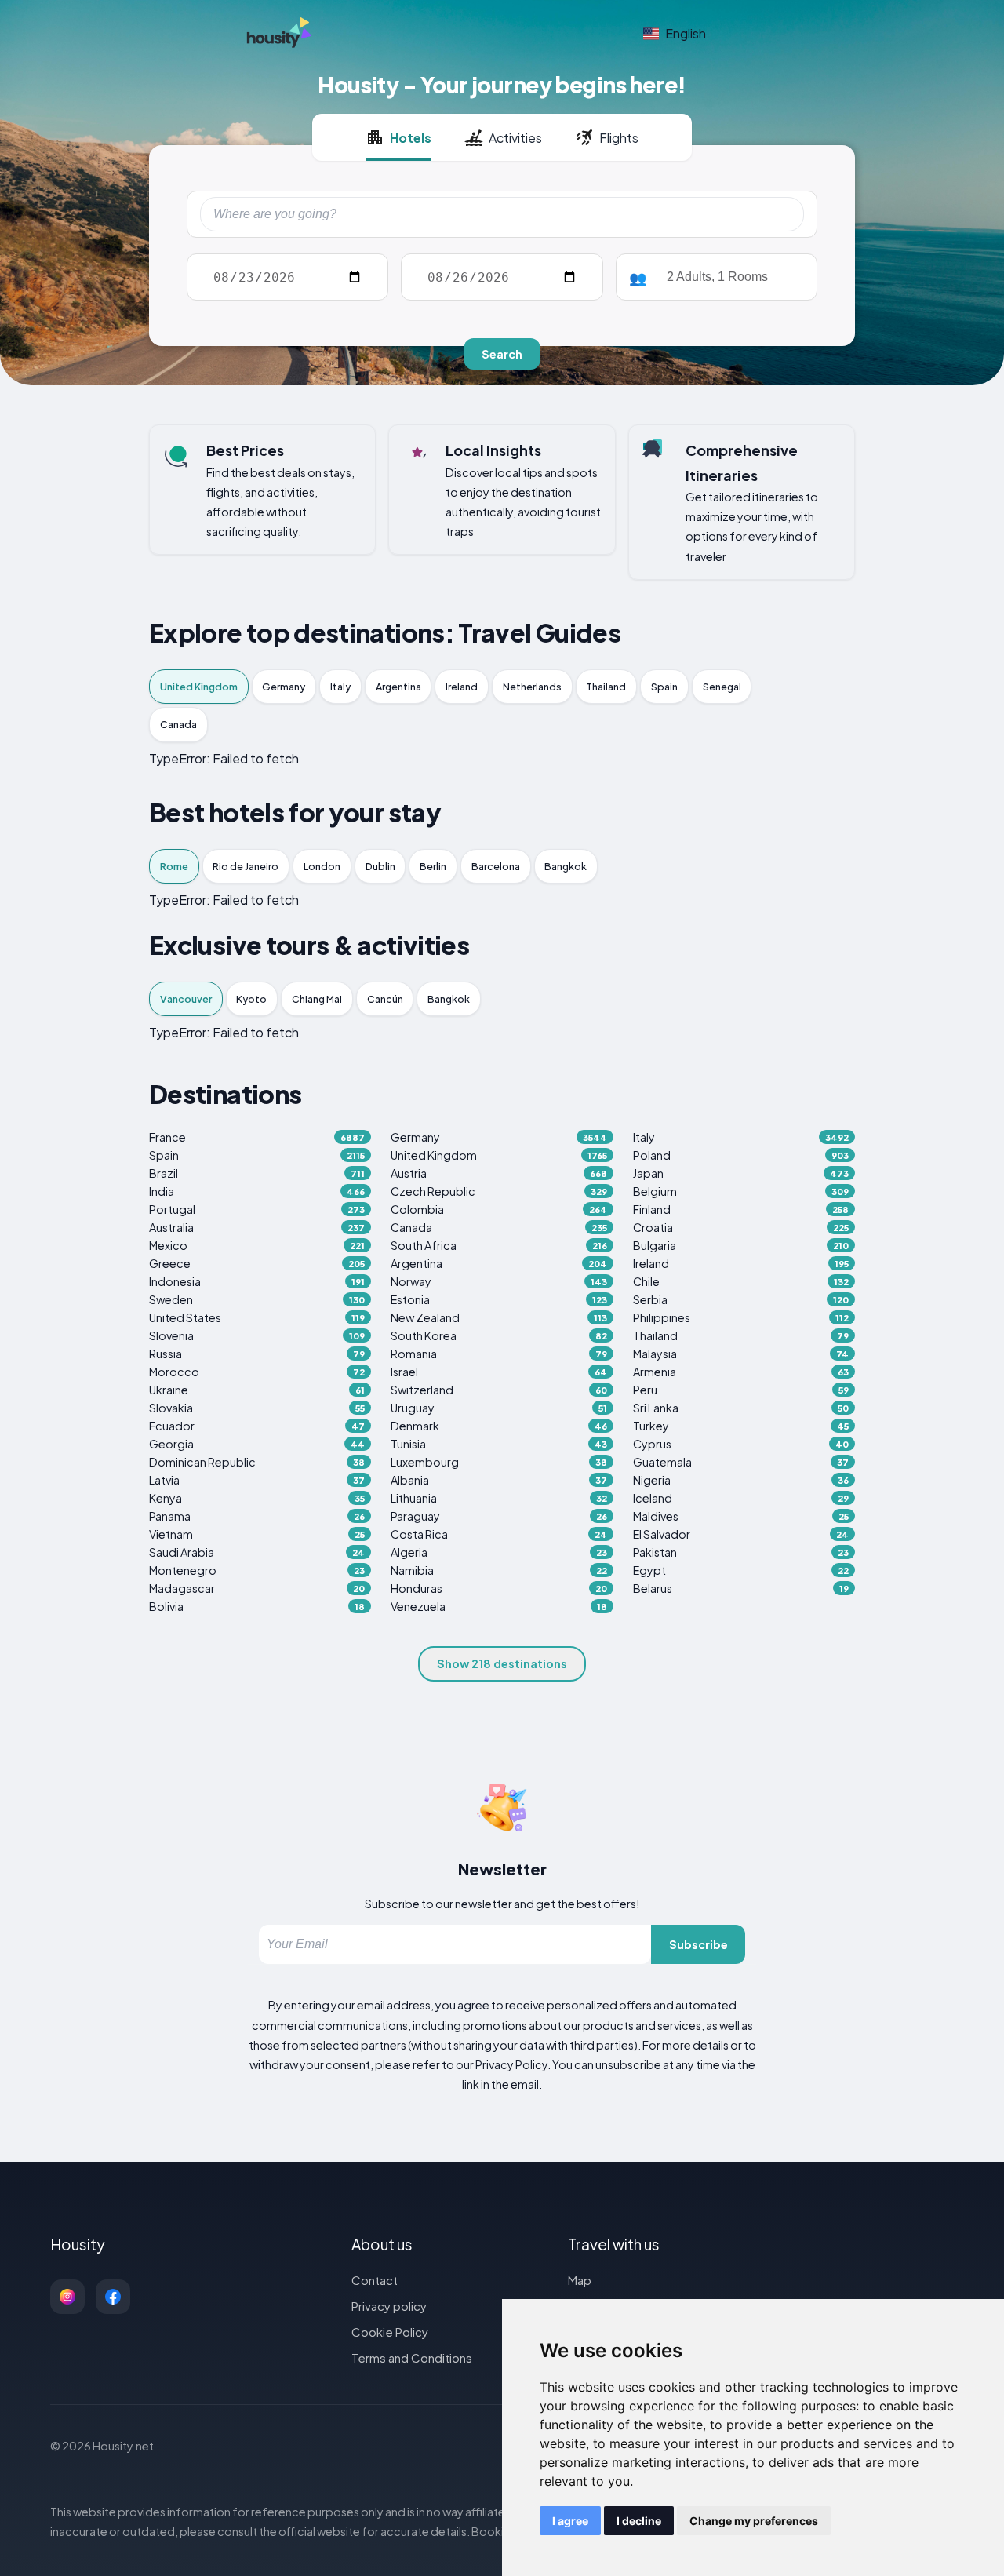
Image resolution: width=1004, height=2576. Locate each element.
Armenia (741, 1372)
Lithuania (498, 1498)
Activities (515, 138)
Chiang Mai (317, 999)
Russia (257, 1354)
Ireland (462, 687)
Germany (284, 687)
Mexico (257, 1245)
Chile (741, 1281)
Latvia (257, 1480)
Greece (257, 1263)
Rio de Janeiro (246, 866)
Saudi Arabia (257, 1552)
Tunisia (498, 1444)
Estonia (498, 1299)
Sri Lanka (741, 1408)
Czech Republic (498, 1191)
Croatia (741, 1227)
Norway (498, 1281)
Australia (257, 1227)
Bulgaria (741, 1245)
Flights (619, 138)
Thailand (606, 687)
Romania (498, 1354)
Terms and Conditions (412, 2357)
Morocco (257, 1372)
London (322, 866)
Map (580, 2280)
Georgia (257, 1444)
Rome (174, 866)
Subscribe (698, 1944)
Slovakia (257, 1408)
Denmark (498, 1426)
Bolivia (257, 1606)
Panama (257, 1516)
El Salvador (741, 1534)
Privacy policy (389, 2306)
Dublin (380, 866)
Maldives (741, 1516)
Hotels (411, 138)
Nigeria (741, 1480)
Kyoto (251, 999)
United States (257, 1317)
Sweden (257, 1299)
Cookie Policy (390, 2332)
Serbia (741, 1299)
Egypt (741, 1570)
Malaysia (741, 1354)
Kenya (257, 1498)
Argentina (398, 687)
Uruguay (498, 1408)
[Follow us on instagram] (67, 2297)
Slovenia (257, 1335)
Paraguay (498, 1516)
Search (502, 354)
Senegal (722, 687)
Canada (178, 724)
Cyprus (741, 1444)
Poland (741, 1155)
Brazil (257, 1173)
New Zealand (498, 1317)
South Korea (498, 1335)
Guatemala (741, 1462)
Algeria (498, 1552)
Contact (375, 2280)
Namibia (498, 1570)
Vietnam (257, 1534)
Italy (340, 687)
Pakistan (741, 1552)
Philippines (741, 1317)
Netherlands (532, 687)
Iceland (741, 1498)
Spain (664, 687)
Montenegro (257, 1570)
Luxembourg (498, 1462)
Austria (498, 1173)
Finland (741, 1209)
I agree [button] (570, 2521)
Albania (498, 1480)
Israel (498, 1372)
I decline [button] (639, 2521)
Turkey (741, 1426)
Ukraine (257, 1390)
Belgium (741, 1191)
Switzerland (498, 1390)
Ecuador (257, 1426)
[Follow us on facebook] (113, 2297)
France (257, 1137)
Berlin (433, 866)
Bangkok (566, 866)
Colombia (498, 1209)
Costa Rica (498, 1534)
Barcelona (496, 866)
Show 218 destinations (502, 1663)
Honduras (498, 1588)
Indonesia (257, 1281)
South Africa (498, 1245)
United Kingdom (199, 687)
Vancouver (186, 999)
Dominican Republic (257, 1462)
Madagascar (257, 1588)
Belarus (741, 1588)
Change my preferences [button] (754, 2521)
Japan (741, 1173)
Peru (741, 1390)
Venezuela (498, 1606)
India (257, 1191)
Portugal (257, 1209)
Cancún (385, 999)
